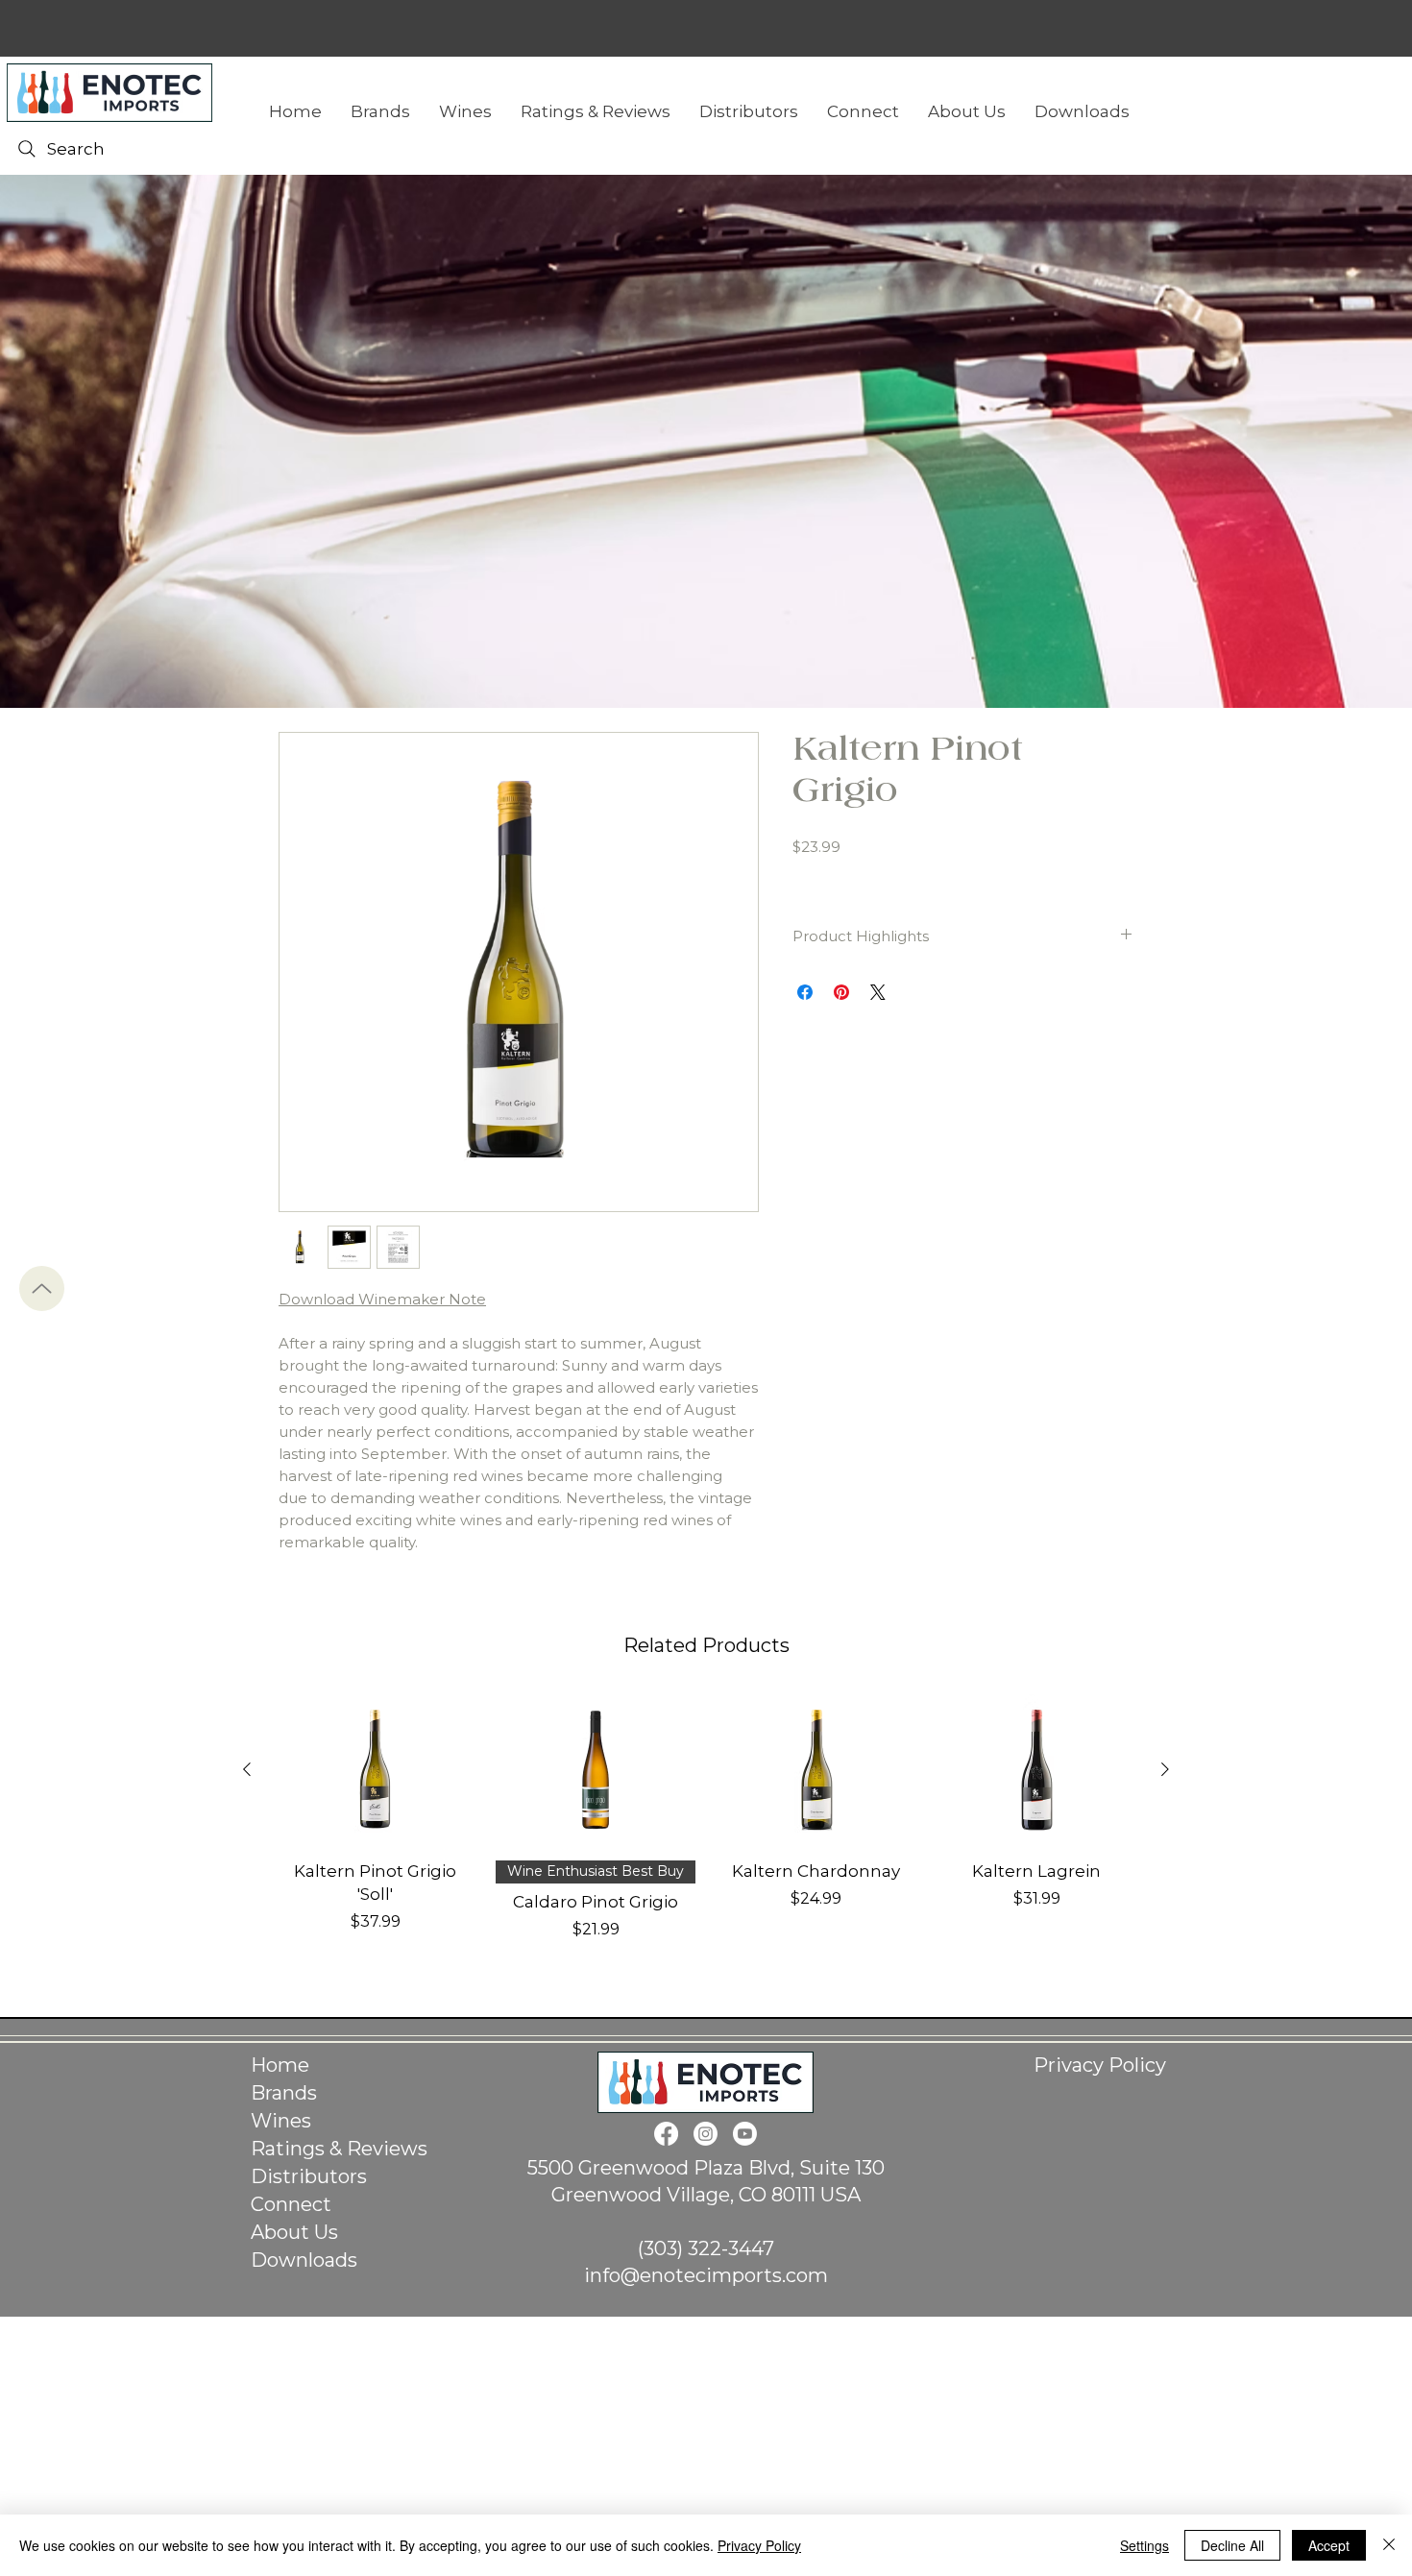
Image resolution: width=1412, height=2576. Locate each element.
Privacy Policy (1100, 2065)
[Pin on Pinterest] (841, 992)
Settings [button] (1144, 2545)
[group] (706, 1829)
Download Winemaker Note (382, 1299)
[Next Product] (1165, 1769)
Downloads (304, 2260)
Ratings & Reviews (339, 2149)
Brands (284, 2093)
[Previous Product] (247, 1769)
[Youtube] (745, 2134)
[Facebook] (666, 2134)
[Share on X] (878, 992)
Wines (281, 2121)
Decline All (1232, 2545)
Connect (291, 2204)
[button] (1082, 111)
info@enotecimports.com (706, 2275)
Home (280, 2065)
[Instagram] (706, 2134)
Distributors (309, 2176)
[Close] (1389, 2545)
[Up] (42, 1288)
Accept (1329, 2545)
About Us (294, 2232)
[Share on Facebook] (805, 992)
